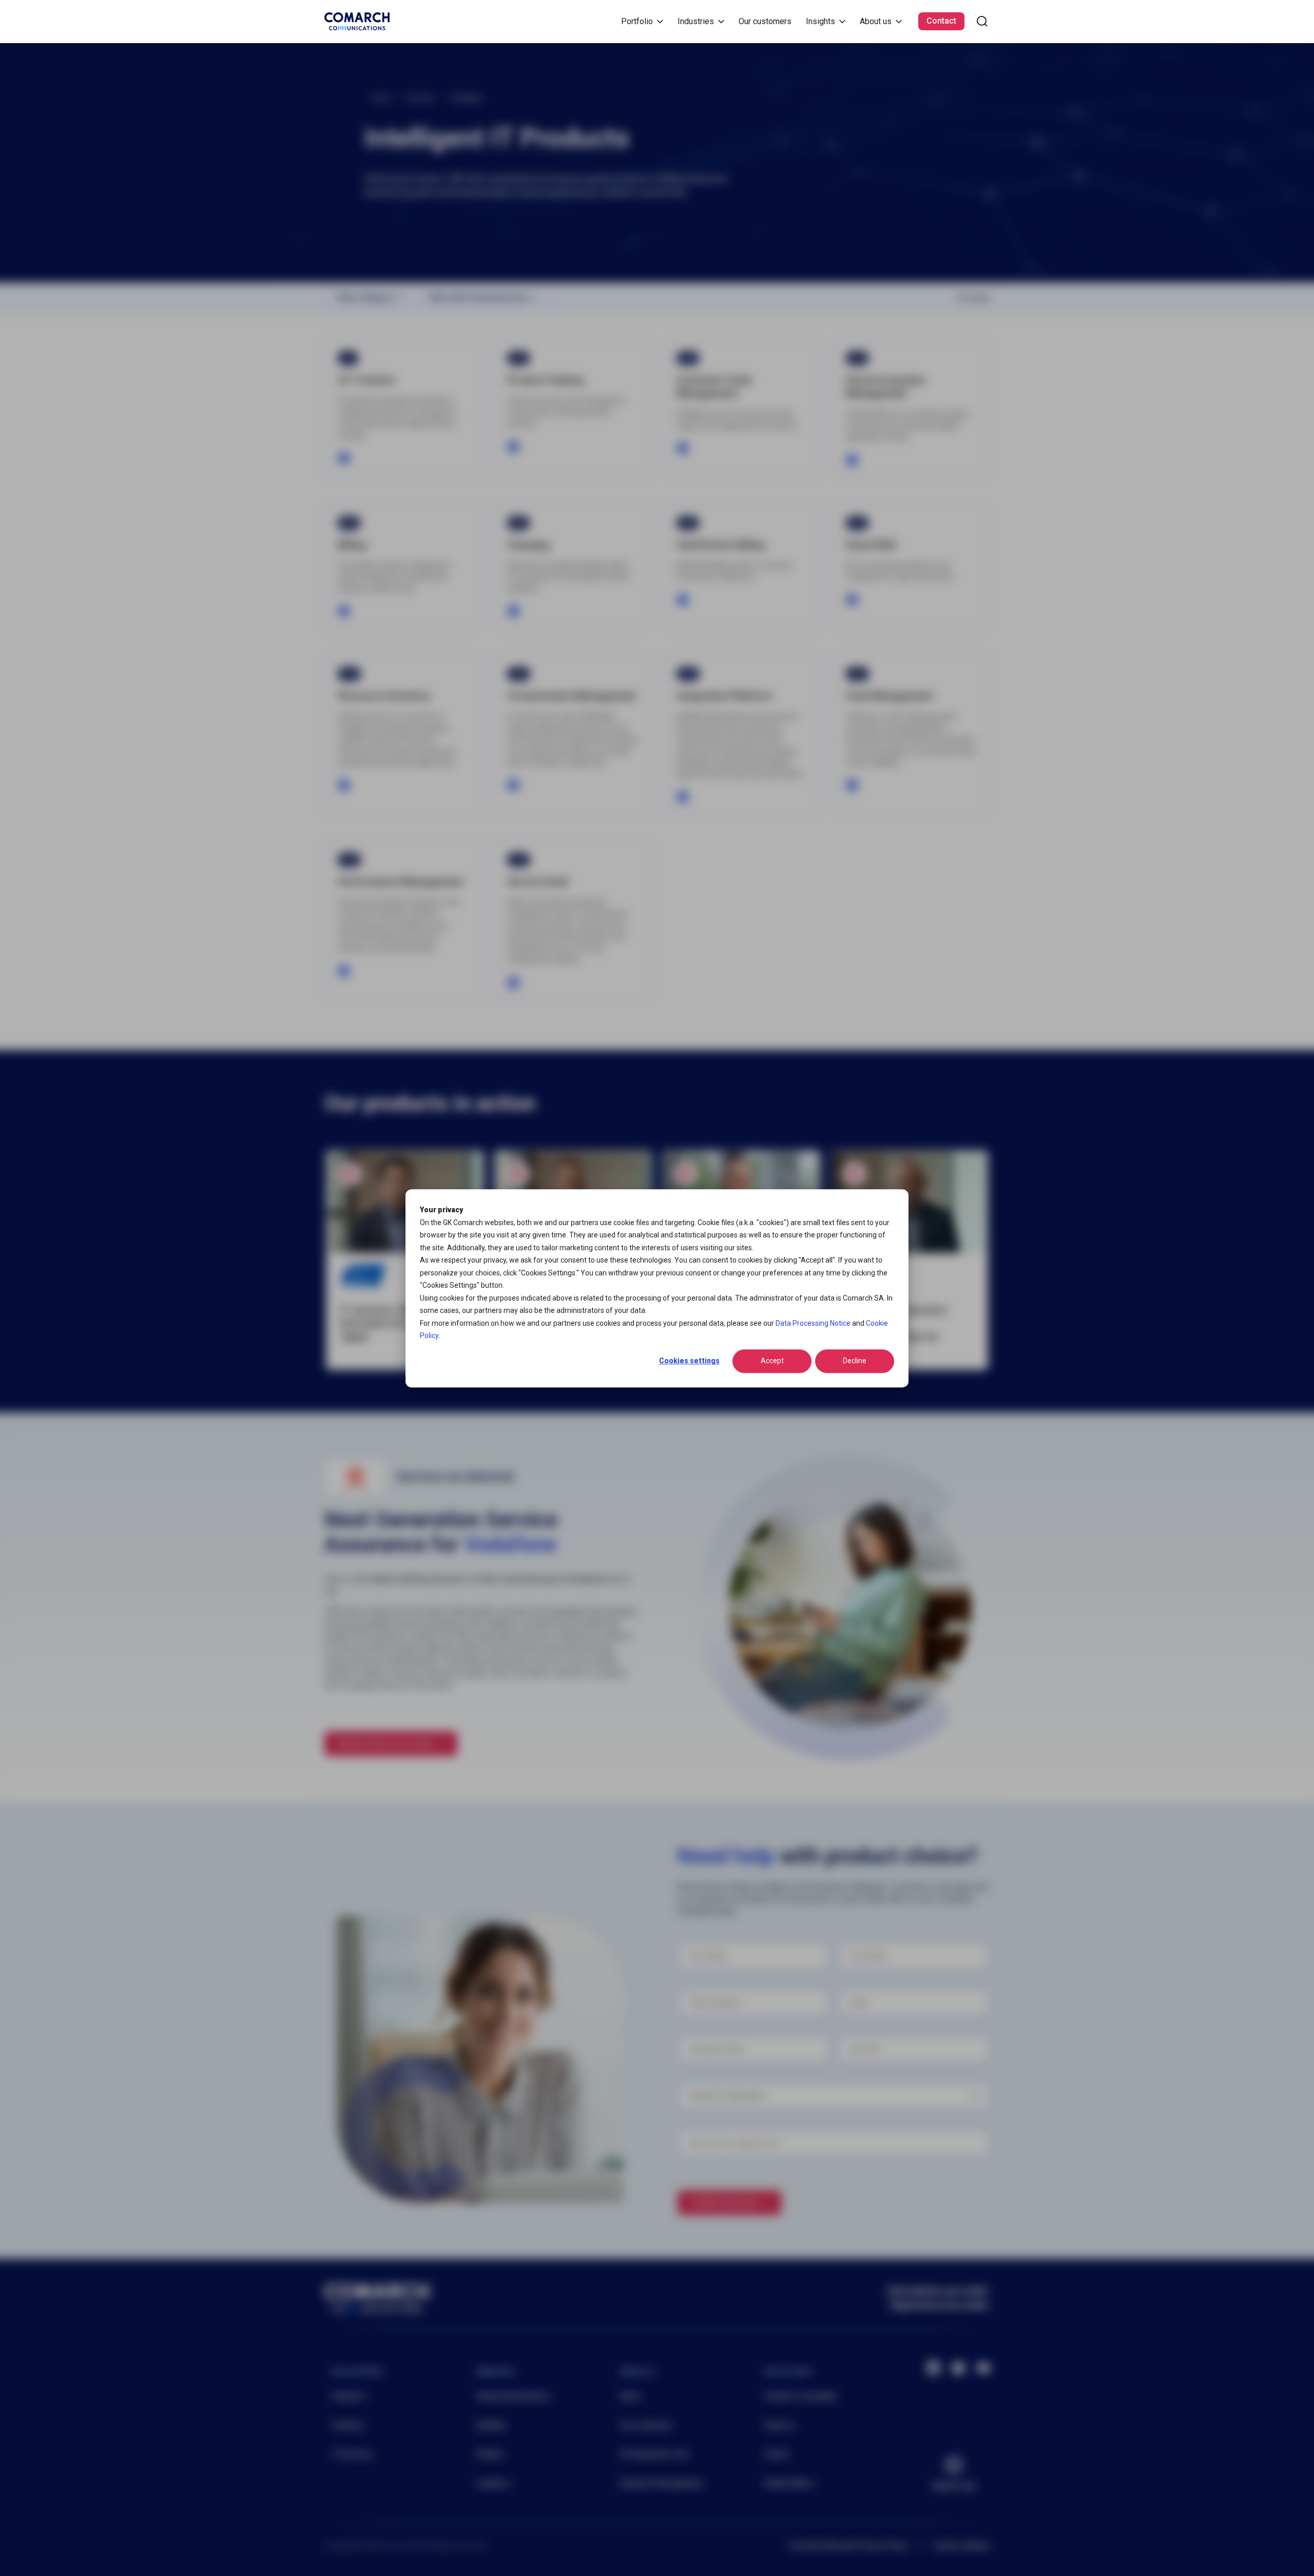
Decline (855, 1361)
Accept (772, 1361)
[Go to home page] (357, 21)
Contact (941, 21)
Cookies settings (689, 1361)
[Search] (982, 21)
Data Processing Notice (813, 1323)
